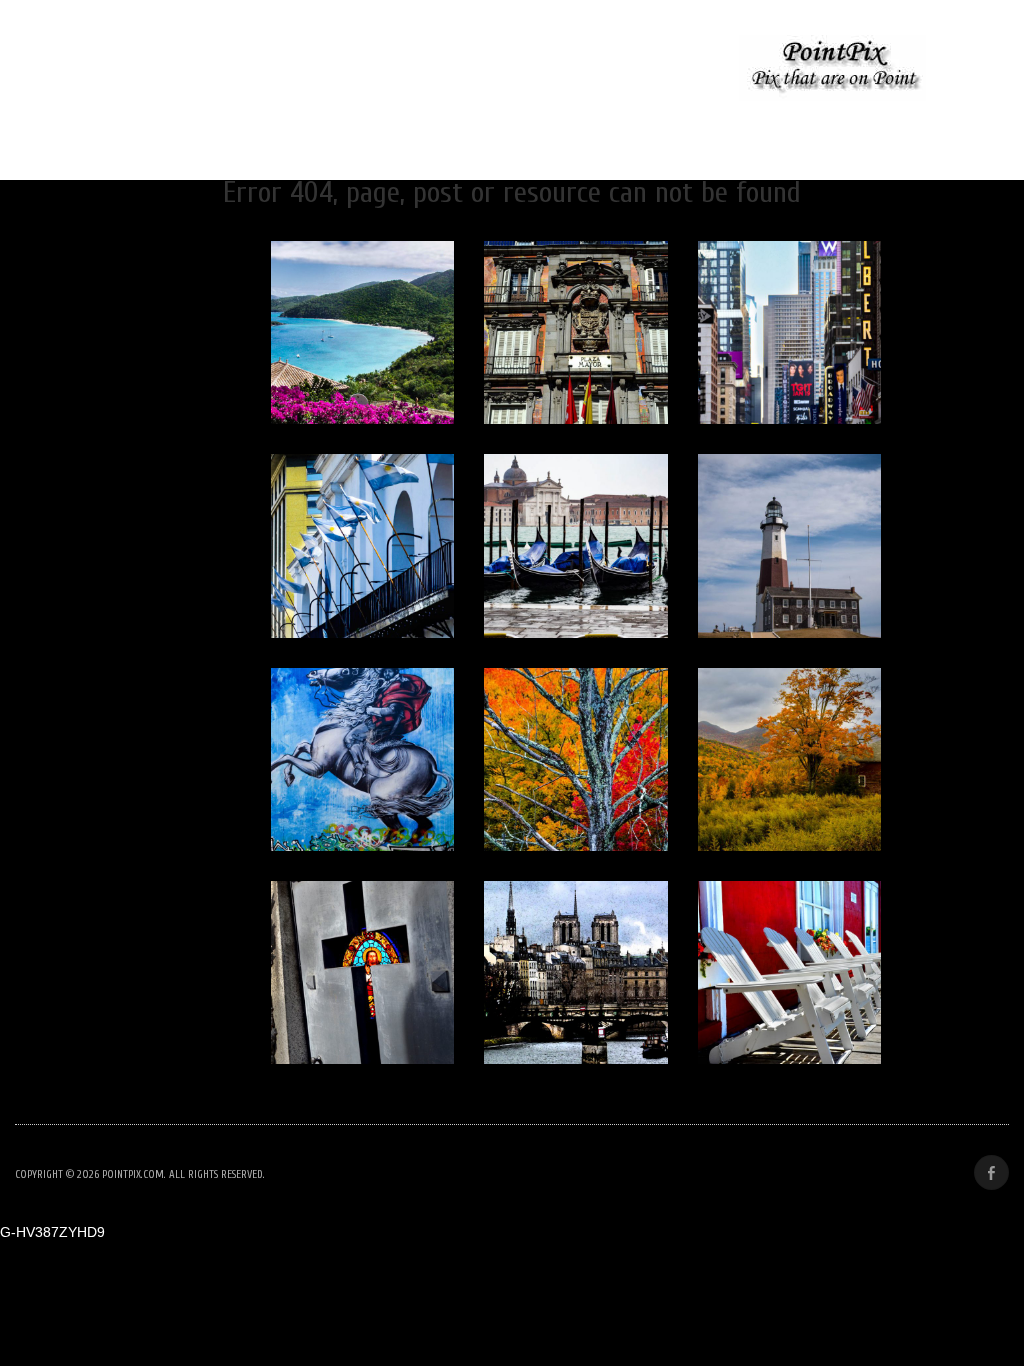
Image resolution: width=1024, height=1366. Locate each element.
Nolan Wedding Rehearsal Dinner (207, 69)
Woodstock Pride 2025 (509, 128)
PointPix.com (133, 1174)
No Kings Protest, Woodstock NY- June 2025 (528, 69)
